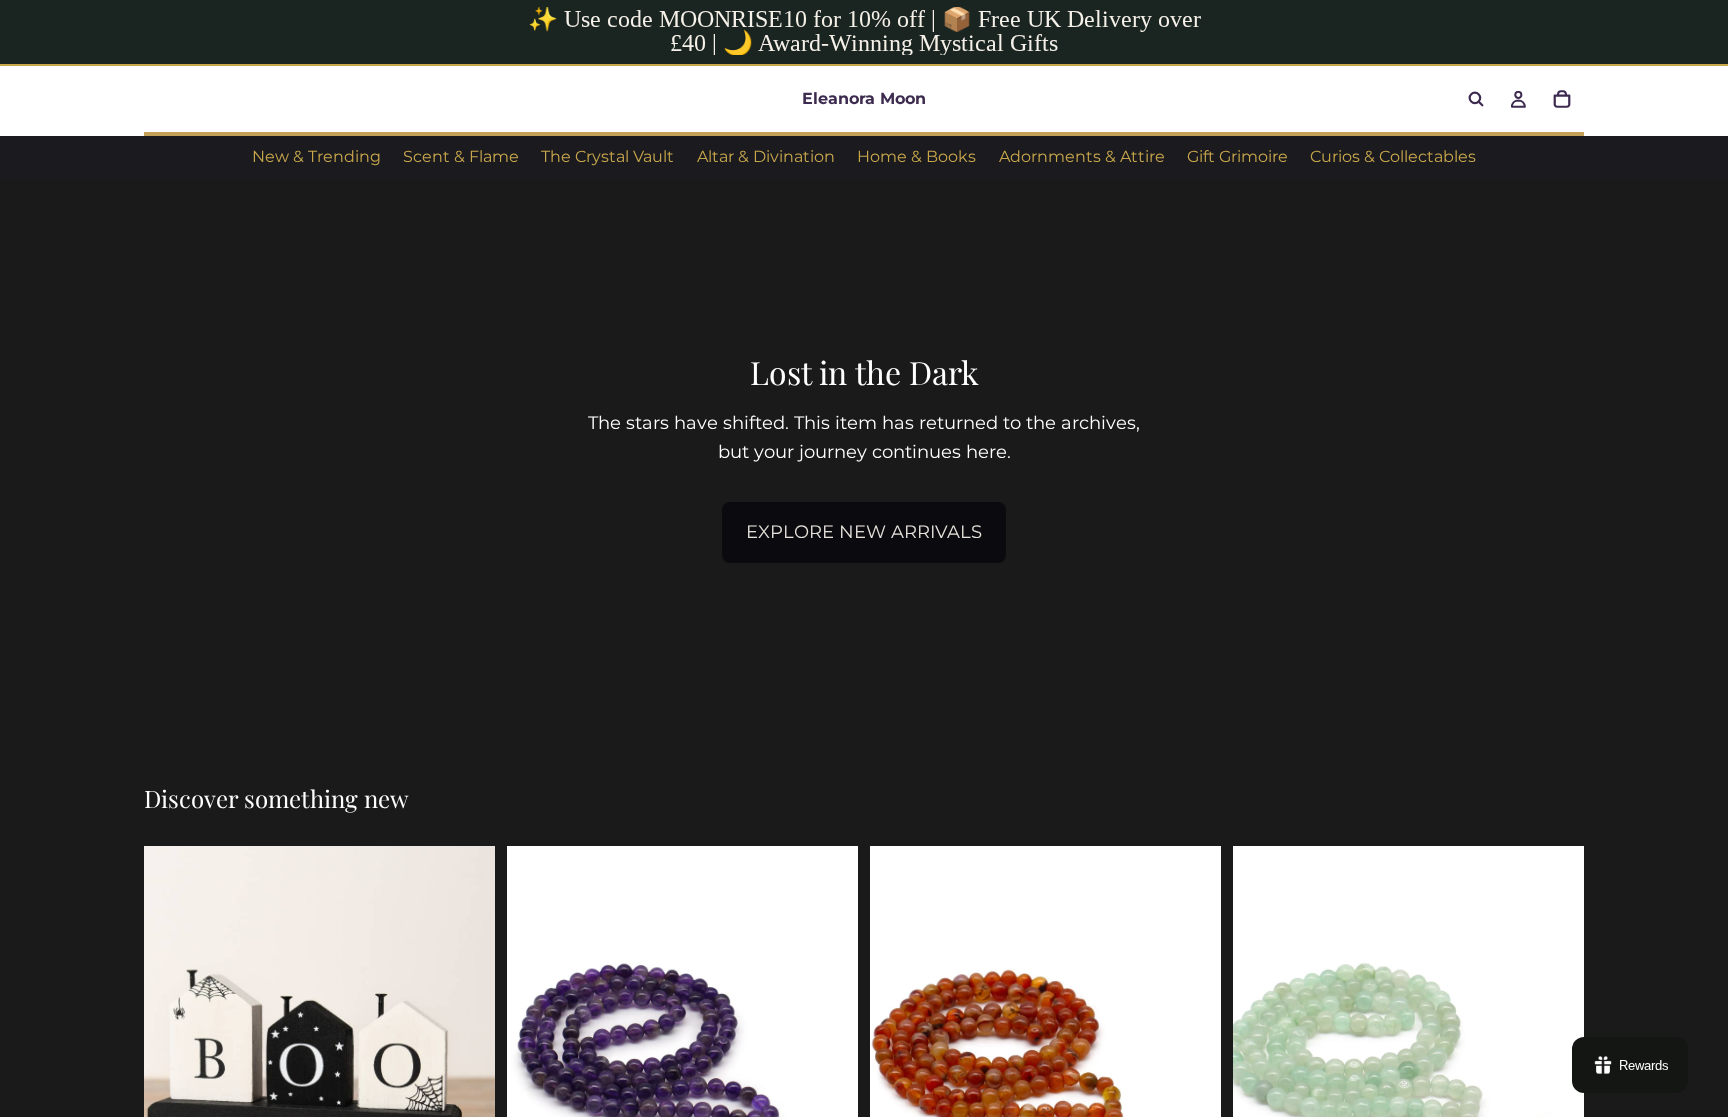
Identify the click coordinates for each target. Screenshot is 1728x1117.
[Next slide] (1191, 1065)
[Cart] (1562, 99)
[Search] (1476, 99)
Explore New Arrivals (864, 532)
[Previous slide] (900, 1065)
